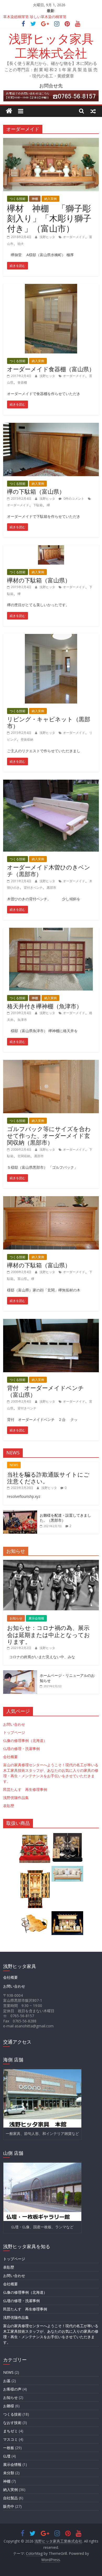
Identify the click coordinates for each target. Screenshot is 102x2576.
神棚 (35, 199)
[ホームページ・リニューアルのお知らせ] (20, 1673)
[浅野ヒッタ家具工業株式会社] (9, 111)
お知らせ (16, 1618)
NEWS (14, 1465)
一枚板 (9, 2448)
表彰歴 (9, 1806)
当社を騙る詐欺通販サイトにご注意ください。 (48, 1478)
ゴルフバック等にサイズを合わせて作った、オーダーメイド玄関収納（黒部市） (49, 1136)
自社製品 (10, 2498)
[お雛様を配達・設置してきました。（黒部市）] (20, 1513)
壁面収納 (27, 739)
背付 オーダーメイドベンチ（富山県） (46, 1391)
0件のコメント (73, 499)
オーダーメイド (74, 237)
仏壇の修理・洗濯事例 (21, 1749)
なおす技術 (12, 2423)
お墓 (7, 2381)
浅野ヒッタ (48, 237)
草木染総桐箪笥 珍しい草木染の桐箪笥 (35, 17)
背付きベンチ (33, 888)
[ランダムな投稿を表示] (93, 111)
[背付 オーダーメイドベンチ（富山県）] (51, 1322)
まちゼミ (10, 2431)
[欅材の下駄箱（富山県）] (51, 548)
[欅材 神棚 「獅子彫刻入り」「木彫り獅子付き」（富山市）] (51, 141)
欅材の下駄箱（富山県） (39, 580)
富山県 (22, 1279)
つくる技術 (18, 199)
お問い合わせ (14, 1724)
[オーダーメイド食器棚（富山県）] (51, 287)
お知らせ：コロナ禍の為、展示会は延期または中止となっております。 (49, 1635)
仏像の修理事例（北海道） (25, 1740)
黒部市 (52, 888)
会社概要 (10, 1757)
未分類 (9, 2473)
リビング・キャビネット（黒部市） (49, 722)
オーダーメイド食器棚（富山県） (51, 369)
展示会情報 (36, 1618)
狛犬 (21, 244)
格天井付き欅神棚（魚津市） (45, 1006)
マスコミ (10, 2439)
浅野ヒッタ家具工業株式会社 (51, 46)
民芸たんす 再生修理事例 (25, 1789)
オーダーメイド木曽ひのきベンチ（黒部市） (49, 870)
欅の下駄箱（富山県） (36, 491)
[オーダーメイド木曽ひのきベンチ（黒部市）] (51, 783)
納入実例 (50, 199)
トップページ (14, 1732)
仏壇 (7, 2456)
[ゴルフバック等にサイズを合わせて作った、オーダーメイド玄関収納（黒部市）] (51, 1063)
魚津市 (22, 1020)
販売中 (9, 2506)
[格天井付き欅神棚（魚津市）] (51, 931)
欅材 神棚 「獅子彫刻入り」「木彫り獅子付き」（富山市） (49, 218)
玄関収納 (24, 1156)
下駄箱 (38, 505)
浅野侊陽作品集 (16, 1798)
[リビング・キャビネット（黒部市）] (51, 637)
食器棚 (22, 382)
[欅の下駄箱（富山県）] (51, 426)
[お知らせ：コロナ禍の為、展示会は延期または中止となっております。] (51, 1563)
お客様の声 (12, 2389)
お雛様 (9, 2406)
